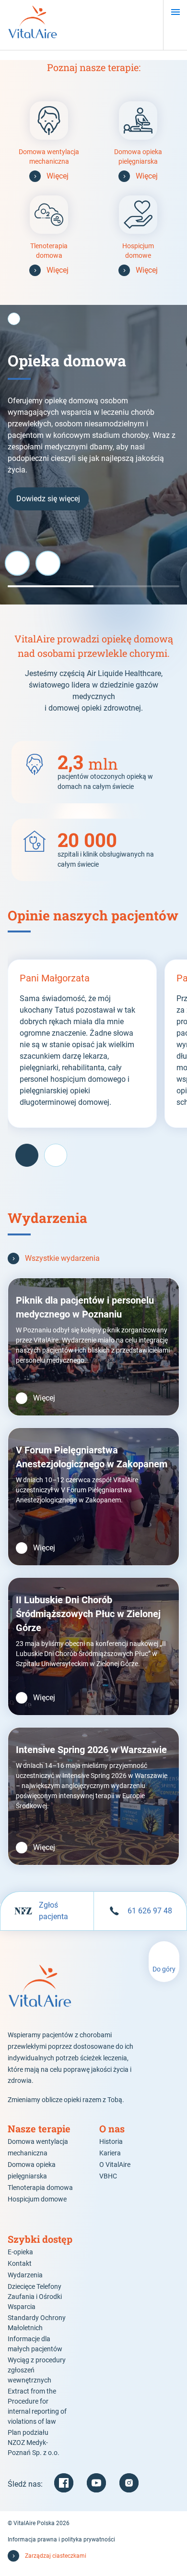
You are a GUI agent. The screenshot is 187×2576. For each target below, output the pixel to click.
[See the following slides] (56, 1155)
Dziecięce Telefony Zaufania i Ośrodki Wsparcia (35, 2297)
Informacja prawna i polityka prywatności (61, 2540)
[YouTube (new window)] (96, 2483)
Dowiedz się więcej (48, 499)
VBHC (108, 2176)
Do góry (164, 1969)
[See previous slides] (27, 1155)
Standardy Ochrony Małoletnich (37, 2323)
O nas (112, 2129)
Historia (111, 2141)
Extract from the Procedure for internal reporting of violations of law (37, 2406)
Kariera (110, 2153)
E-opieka (20, 2252)
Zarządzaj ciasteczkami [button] (56, 2556)
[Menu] (175, 12)
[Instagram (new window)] (129, 2483)
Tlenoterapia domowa (40, 2188)
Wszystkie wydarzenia (62, 1258)
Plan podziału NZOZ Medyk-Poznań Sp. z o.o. (34, 2443)
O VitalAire (115, 2165)
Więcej (58, 176)
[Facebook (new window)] (64, 2483)
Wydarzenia (25, 2275)
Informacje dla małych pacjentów (35, 2344)
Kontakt (20, 2263)
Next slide (48, 563)
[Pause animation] (14, 319)
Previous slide (17, 563)
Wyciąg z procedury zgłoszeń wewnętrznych (37, 2370)
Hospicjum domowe (37, 2199)
